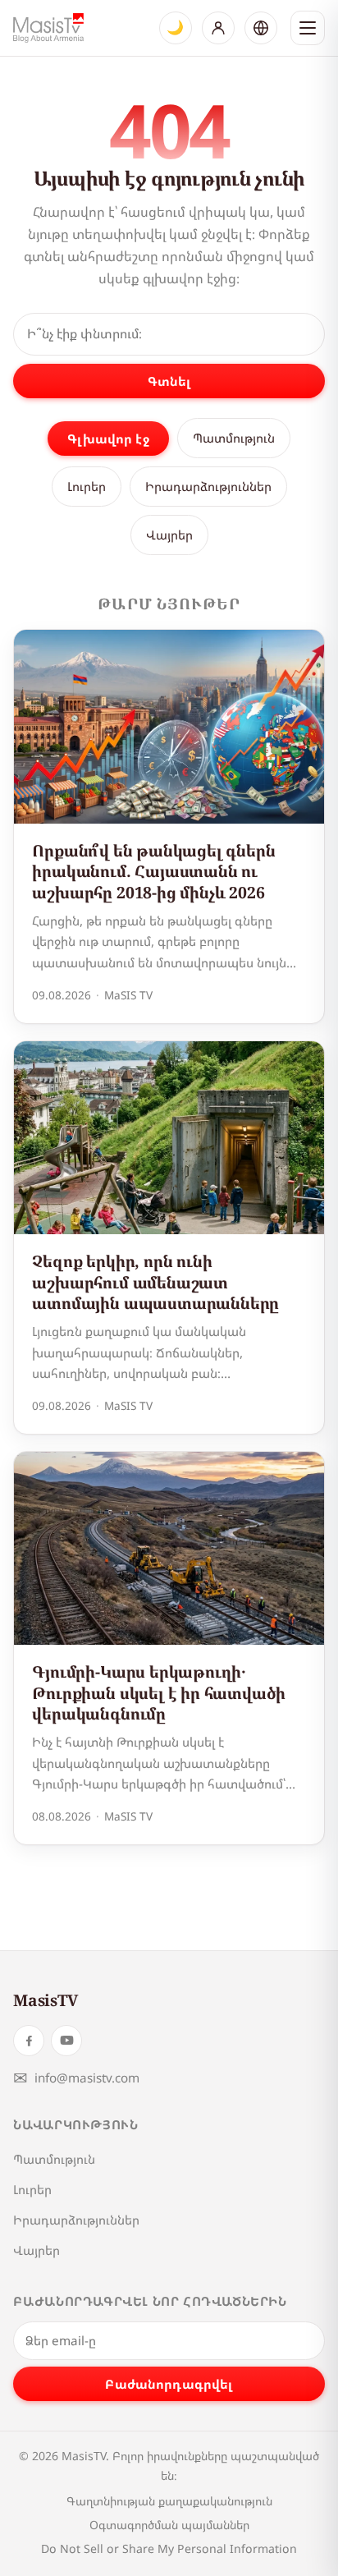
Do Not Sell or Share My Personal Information (169, 2548)
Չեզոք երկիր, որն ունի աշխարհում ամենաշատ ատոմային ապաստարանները (155, 1282)
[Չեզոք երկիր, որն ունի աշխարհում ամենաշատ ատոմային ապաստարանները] (169, 1138)
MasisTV (45, 2000)
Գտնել (169, 381)
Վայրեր (169, 535)
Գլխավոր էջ (108, 439)
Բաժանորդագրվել (169, 2384)
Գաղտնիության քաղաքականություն (169, 2501)
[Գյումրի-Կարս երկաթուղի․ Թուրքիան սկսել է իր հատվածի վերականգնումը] (169, 1549)
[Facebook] (29, 2041)
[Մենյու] (308, 28)
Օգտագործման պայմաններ (169, 2525)
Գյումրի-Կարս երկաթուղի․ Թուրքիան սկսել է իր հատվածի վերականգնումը (159, 1692)
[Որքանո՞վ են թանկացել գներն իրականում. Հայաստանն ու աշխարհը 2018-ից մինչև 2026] (169, 727)
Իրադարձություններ (208, 486)
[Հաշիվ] (218, 28)
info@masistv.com (76, 2078)
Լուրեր (87, 486)
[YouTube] (66, 2041)
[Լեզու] (261, 28)
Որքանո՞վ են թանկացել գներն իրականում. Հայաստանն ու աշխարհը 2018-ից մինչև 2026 (153, 871)
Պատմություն (234, 438)
